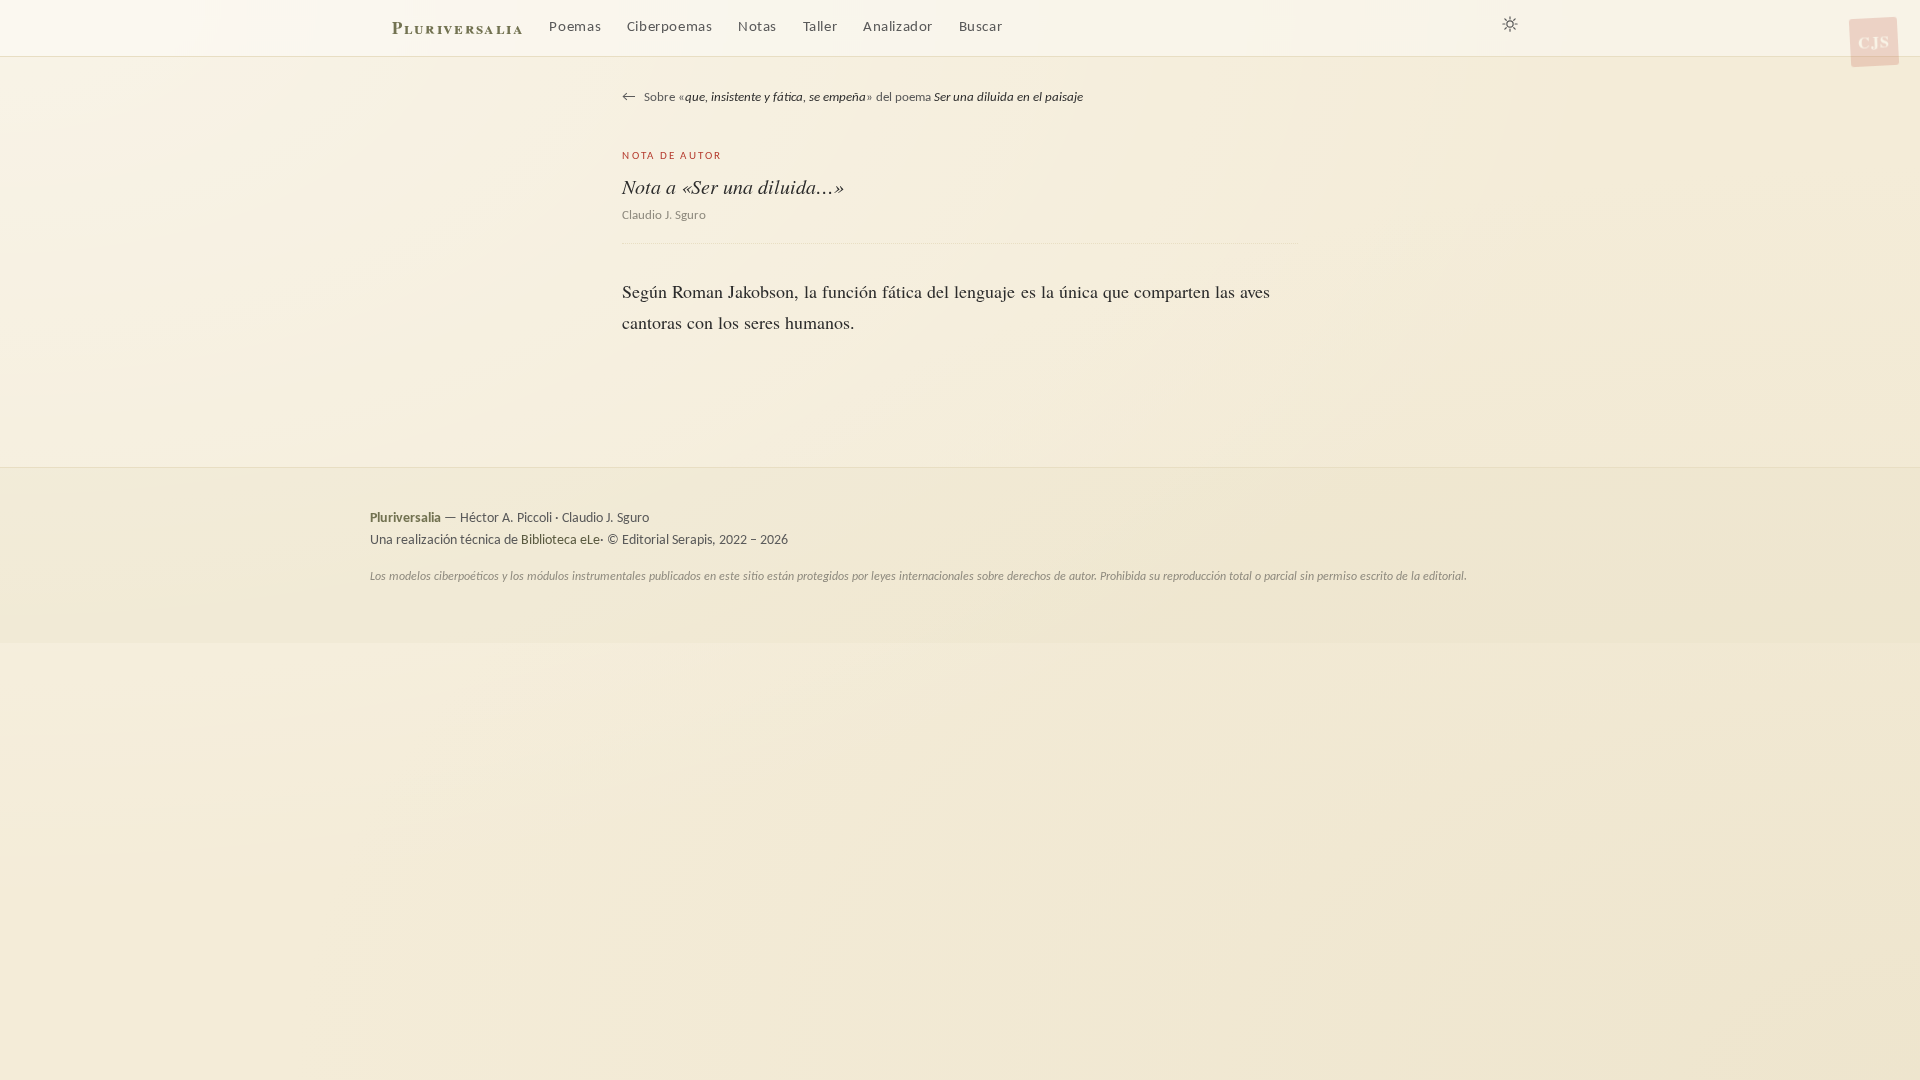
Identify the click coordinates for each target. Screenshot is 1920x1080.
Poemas (575, 27)
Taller (820, 27)
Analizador (898, 27)
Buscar (981, 27)
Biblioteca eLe (560, 540)
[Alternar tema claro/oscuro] (1510, 24)
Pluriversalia (457, 27)
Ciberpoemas (670, 27)
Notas (757, 27)
